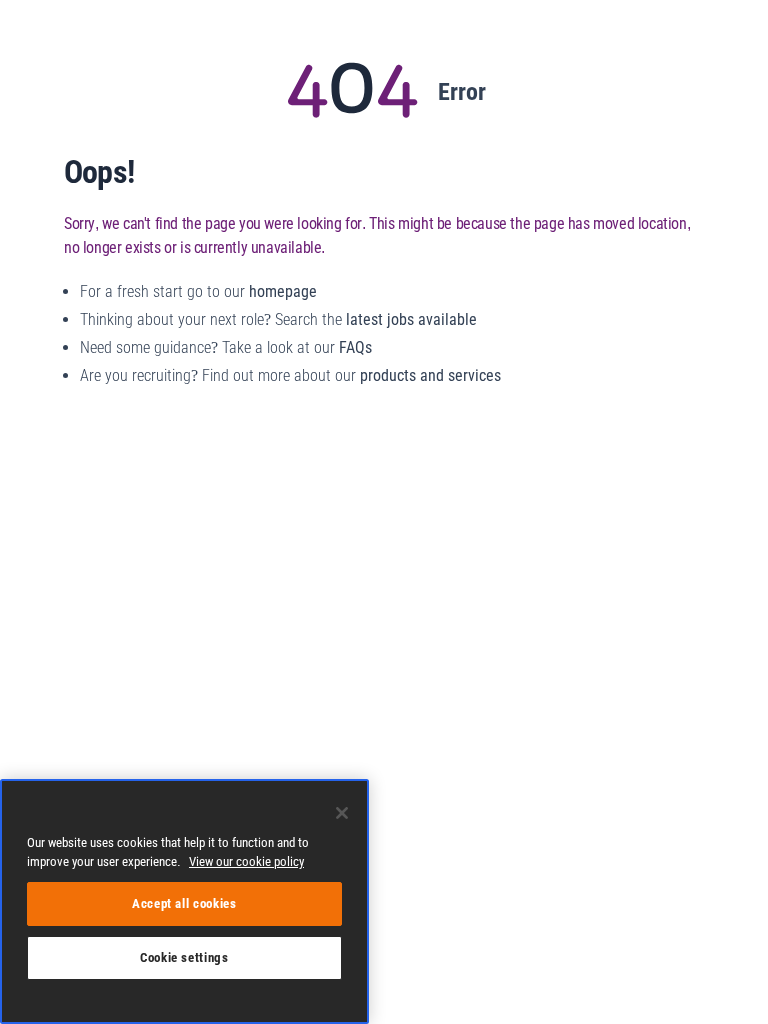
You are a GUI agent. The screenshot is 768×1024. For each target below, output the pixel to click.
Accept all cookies (184, 903)
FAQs (355, 347)
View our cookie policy (246, 861)
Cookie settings (184, 957)
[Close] (342, 813)
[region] (184, 901)
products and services (430, 375)
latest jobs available (411, 319)
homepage (283, 291)
